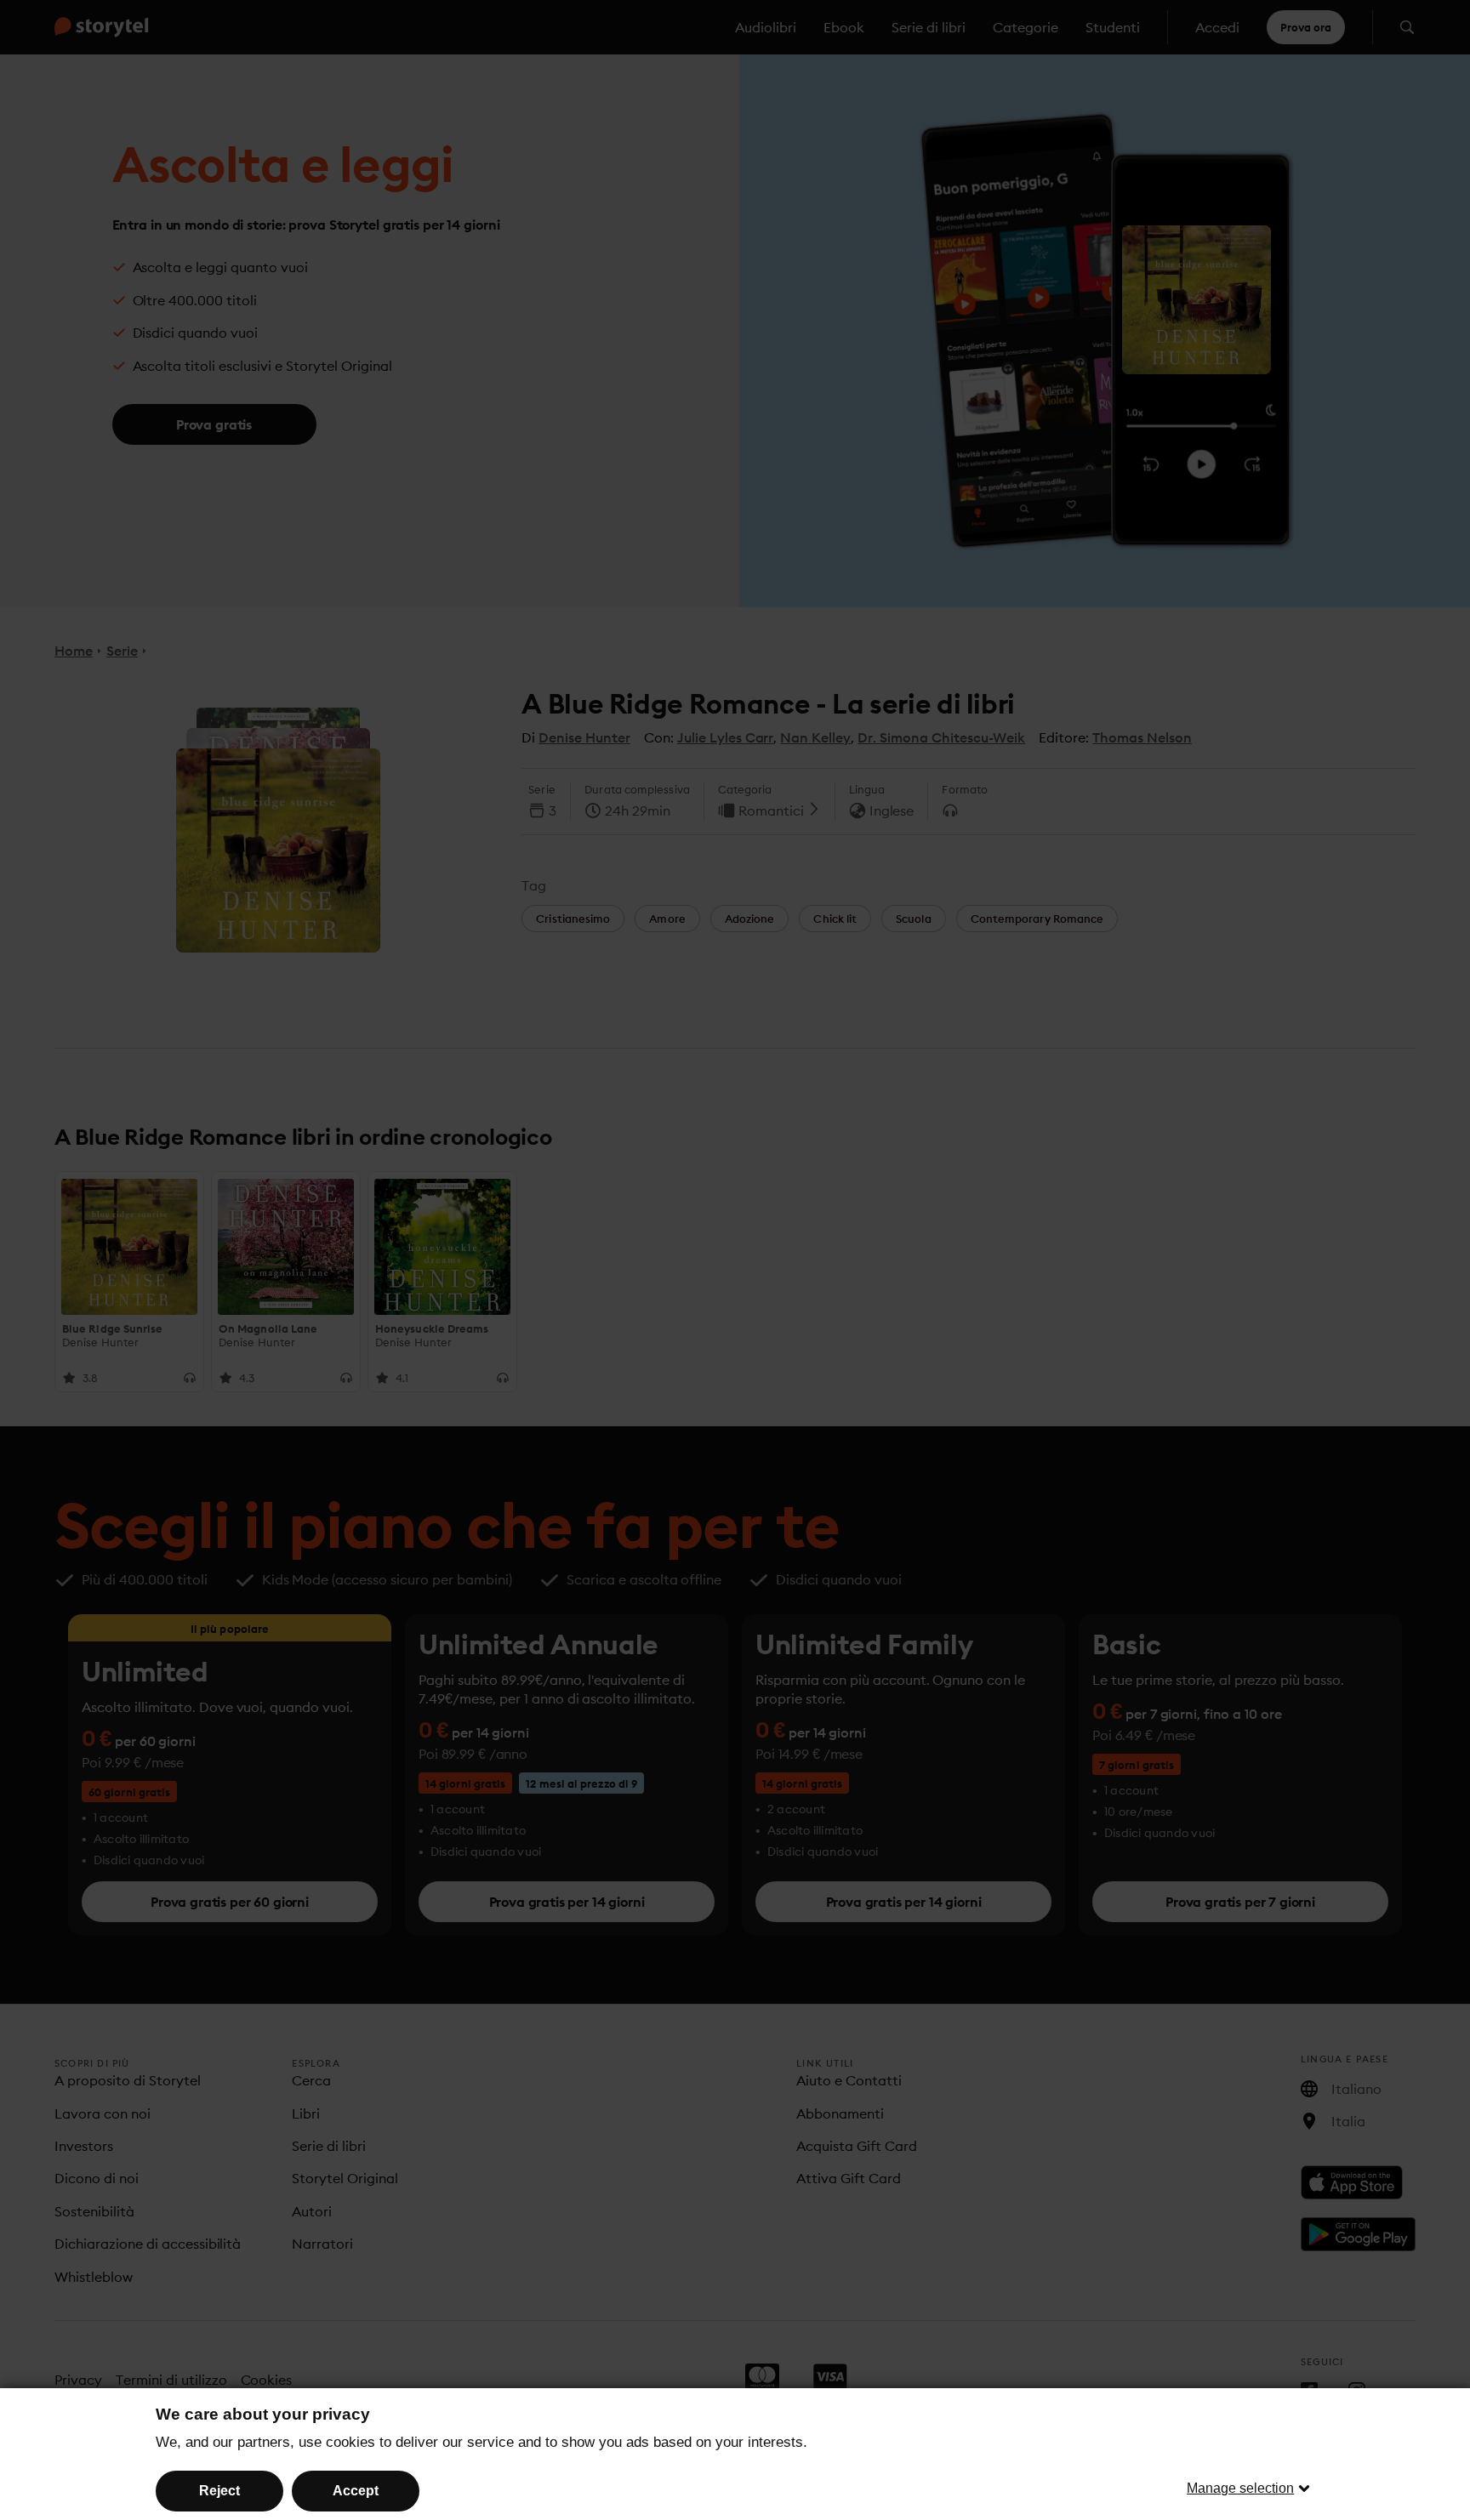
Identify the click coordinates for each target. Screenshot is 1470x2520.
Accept (356, 2491)
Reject (219, 2491)
